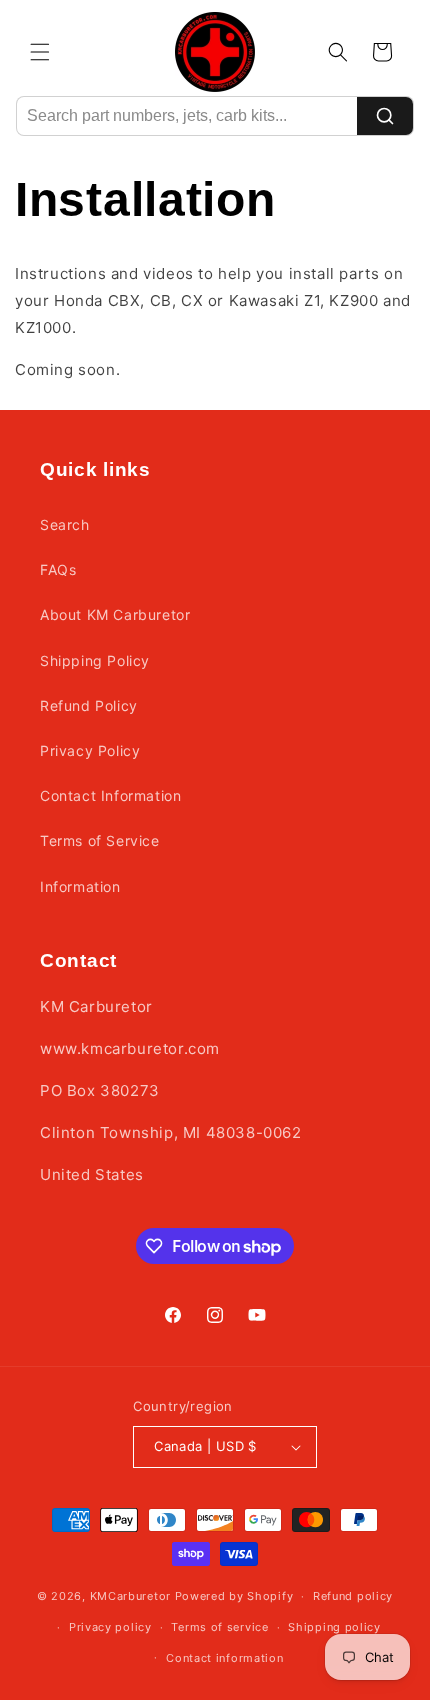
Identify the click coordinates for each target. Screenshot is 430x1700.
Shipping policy (334, 1627)
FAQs (58, 569)
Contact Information (110, 795)
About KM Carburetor (115, 614)
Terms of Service (100, 840)
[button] (40, 52)
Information (80, 886)
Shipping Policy (95, 660)
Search (65, 524)
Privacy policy (110, 1627)
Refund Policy (89, 705)
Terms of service (219, 1627)
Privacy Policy (90, 750)
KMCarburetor (130, 1596)
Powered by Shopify (234, 1596)
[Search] (385, 116)
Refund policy (353, 1596)
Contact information (224, 1658)
